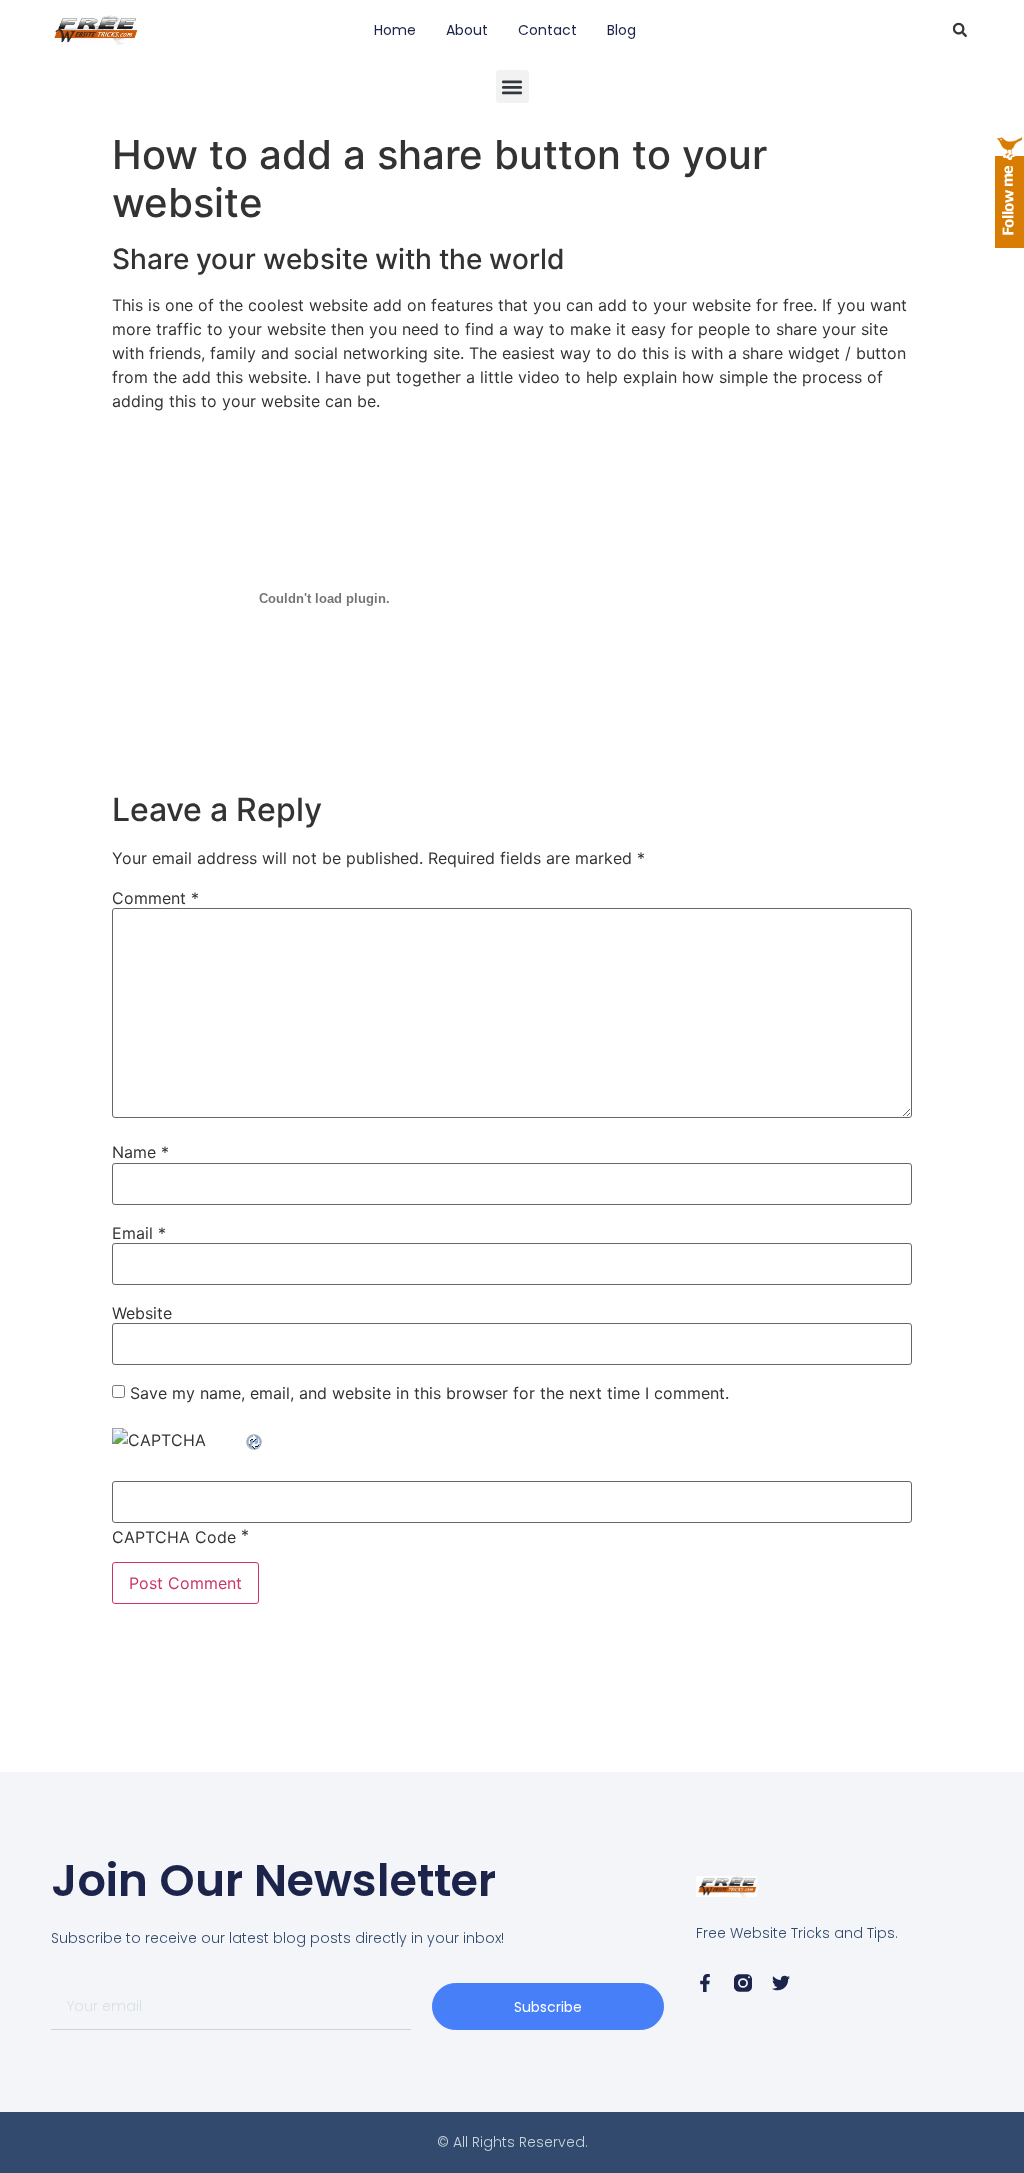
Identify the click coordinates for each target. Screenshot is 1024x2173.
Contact (547, 30)
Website (142, 1313)
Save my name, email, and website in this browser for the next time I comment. (429, 1393)
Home (395, 30)
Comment (155, 898)
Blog (621, 30)
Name (140, 1152)
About (467, 30)
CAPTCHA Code (174, 1537)
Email (139, 1233)
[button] (960, 30)
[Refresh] (255, 1440)
